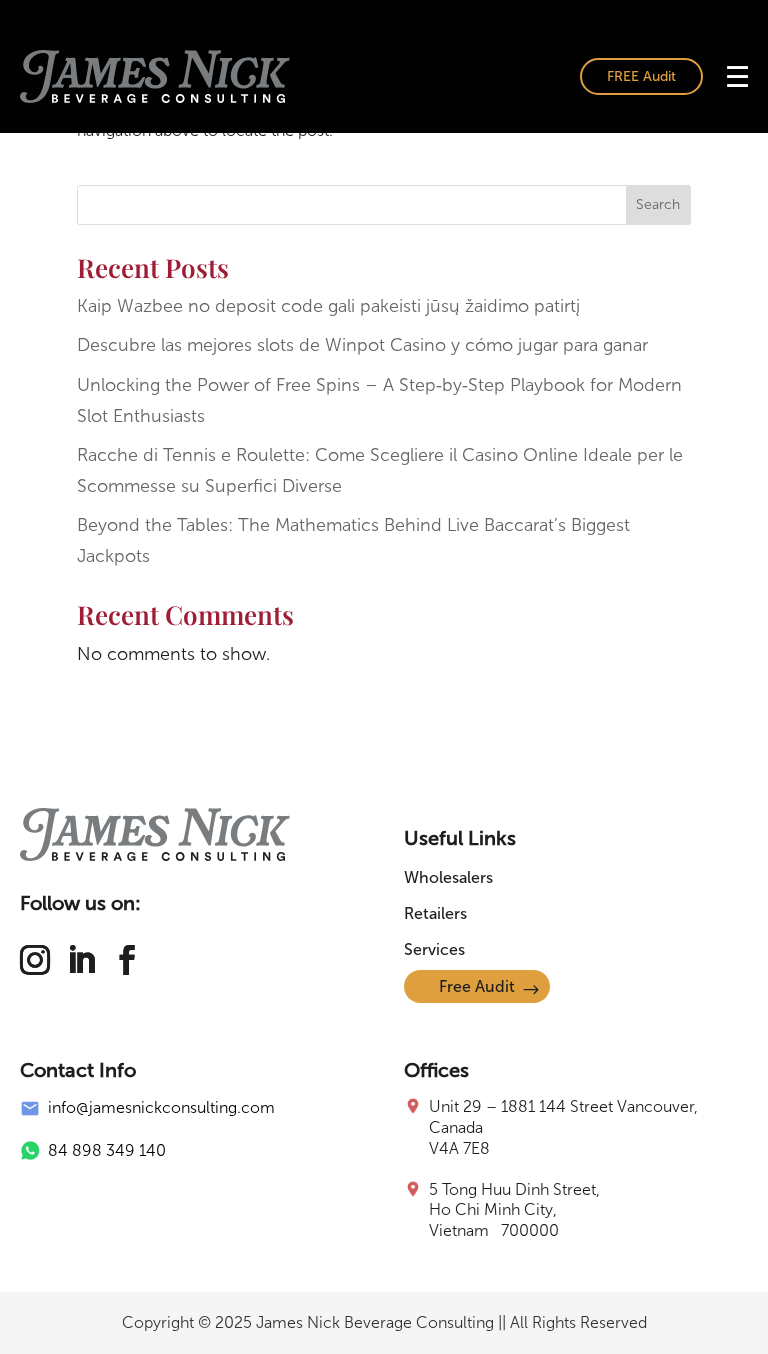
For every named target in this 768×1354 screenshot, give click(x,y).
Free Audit (477, 986)
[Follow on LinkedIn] (81, 960)
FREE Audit (641, 76)
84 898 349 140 (107, 1150)
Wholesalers (448, 877)
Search (658, 204)
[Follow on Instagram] (35, 960)
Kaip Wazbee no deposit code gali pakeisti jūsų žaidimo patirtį (328, 306)
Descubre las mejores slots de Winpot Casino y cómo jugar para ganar (362, 345)
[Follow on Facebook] (127, 960)
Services (434, 949)
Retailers (435, 913)
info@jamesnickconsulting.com (161, 1107)
